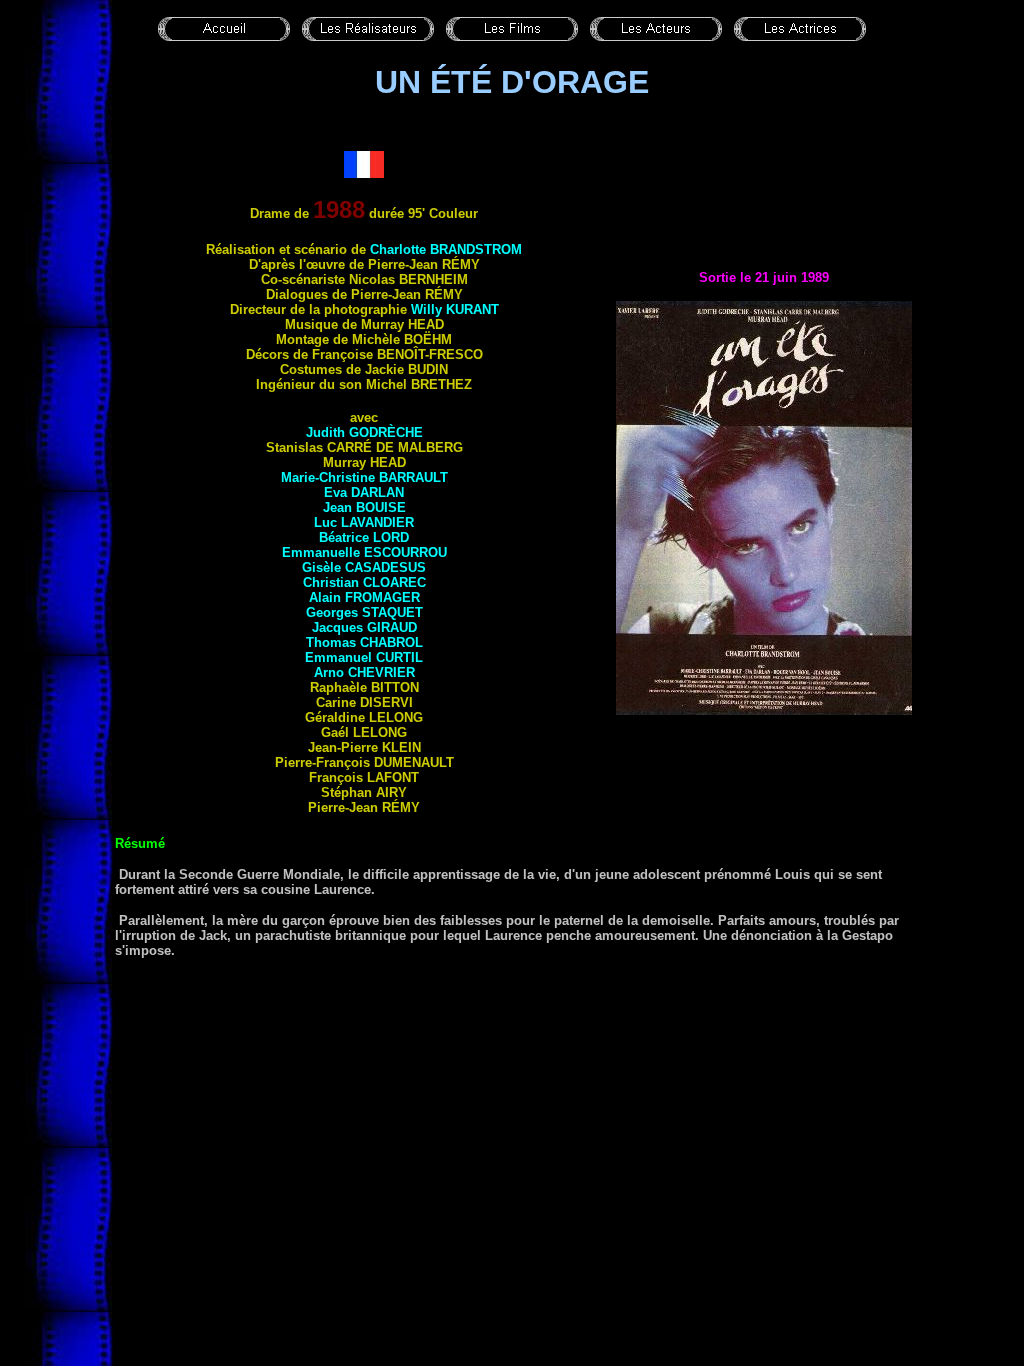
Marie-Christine (364, 477)
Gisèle (364, 567)
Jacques (364, 627)
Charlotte (446, 249)
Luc (364, 522)
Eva (364, 492)
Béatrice (364, 537)
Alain (364, 597)
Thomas (364, 642)
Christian (364, 582)
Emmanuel (364, 657)
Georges (364, 612)
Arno (364, 672)
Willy (455, 309)
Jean (364, 507)
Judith (364, 432)
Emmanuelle (364, 552)
